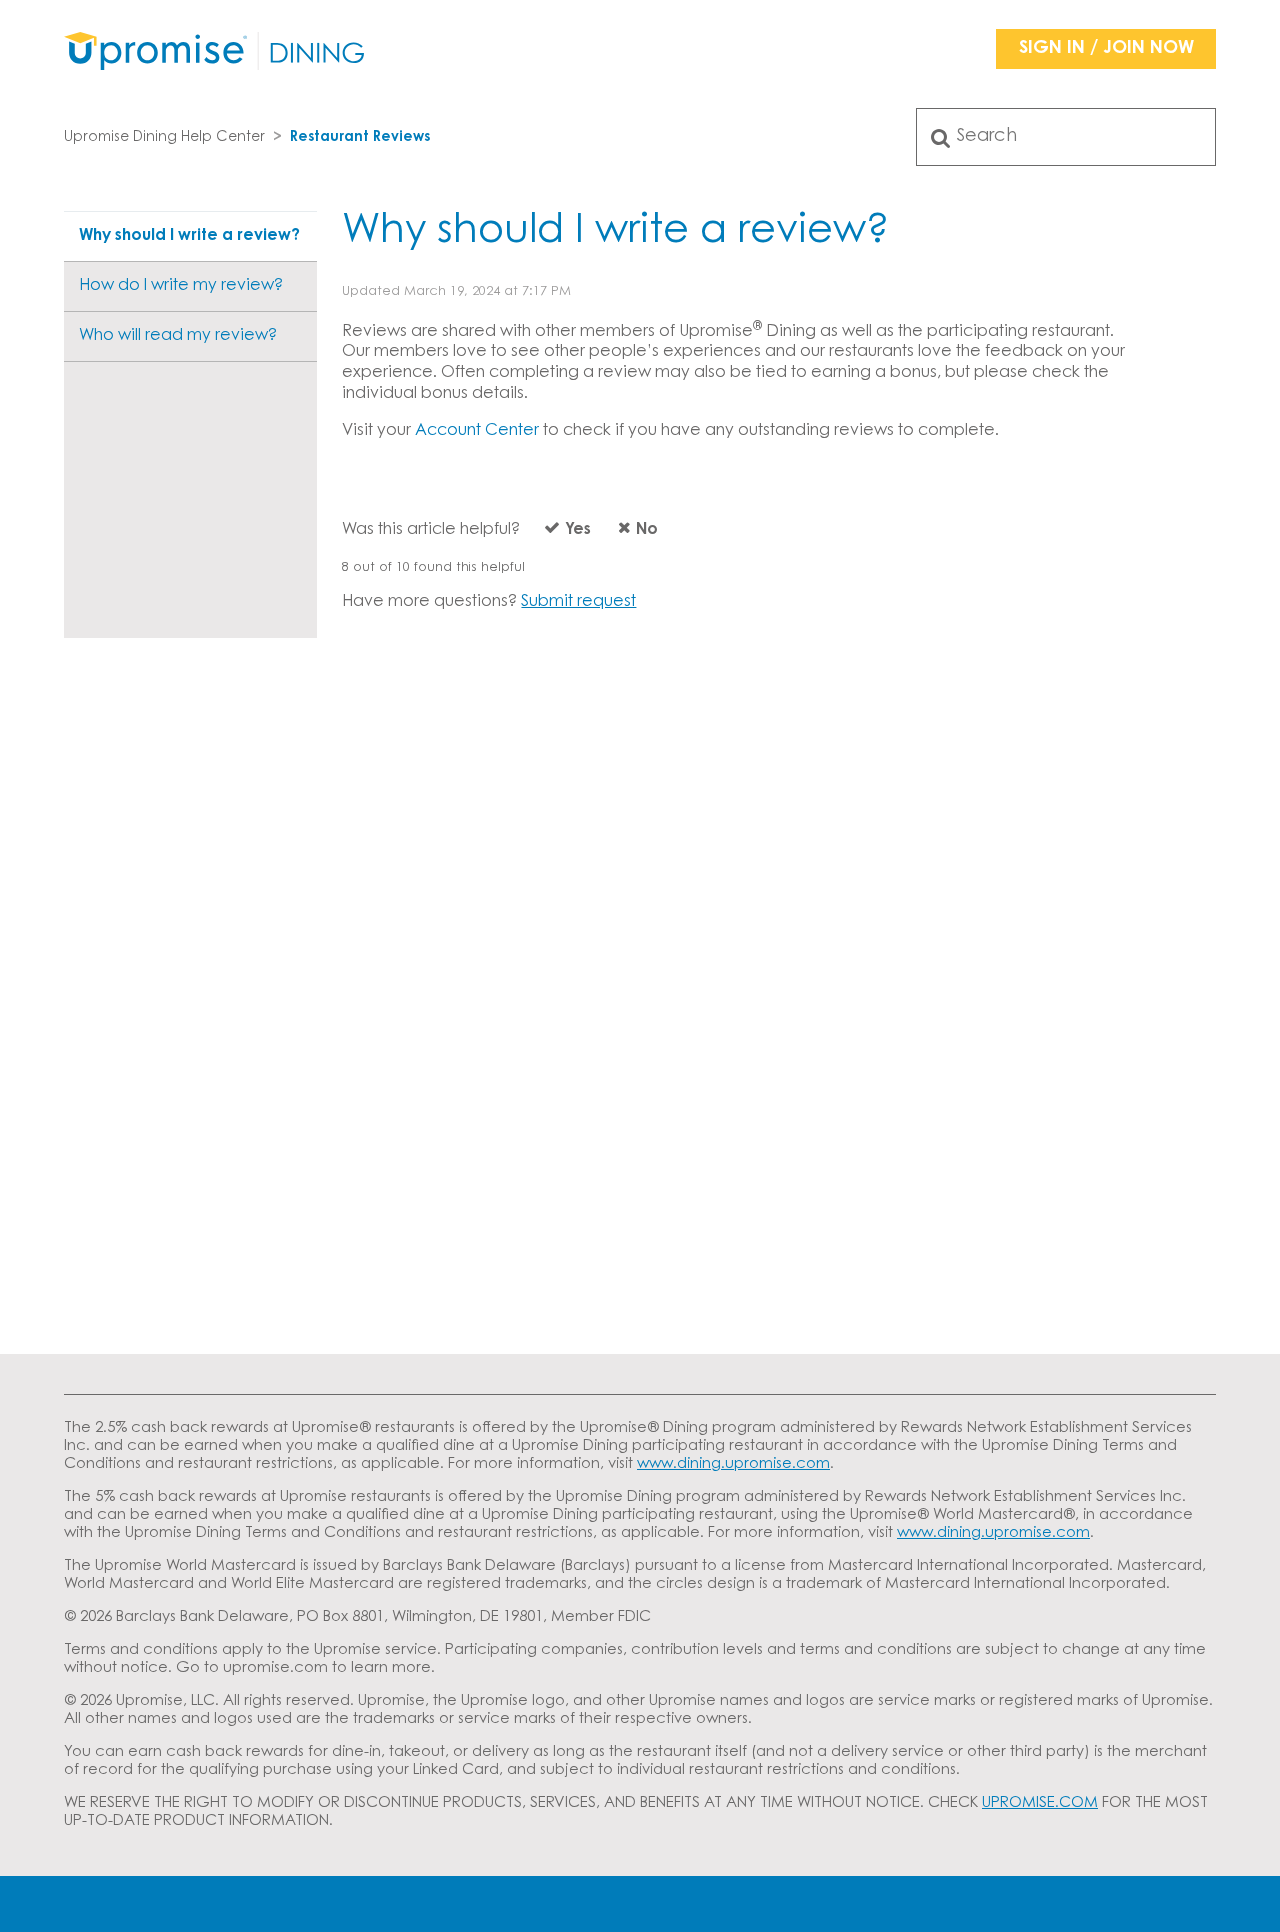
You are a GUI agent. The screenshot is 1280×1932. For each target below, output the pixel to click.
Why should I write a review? (189, 236)
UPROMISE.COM (1040, 1803)
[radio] (557, 535)
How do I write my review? (181, 286)
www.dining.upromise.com (733, 1464)
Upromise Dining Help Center (164, 138)
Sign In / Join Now (1106, 49)
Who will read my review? (178, 336)
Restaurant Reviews (360, 138)
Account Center (477, 431)
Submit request (578, 602)
